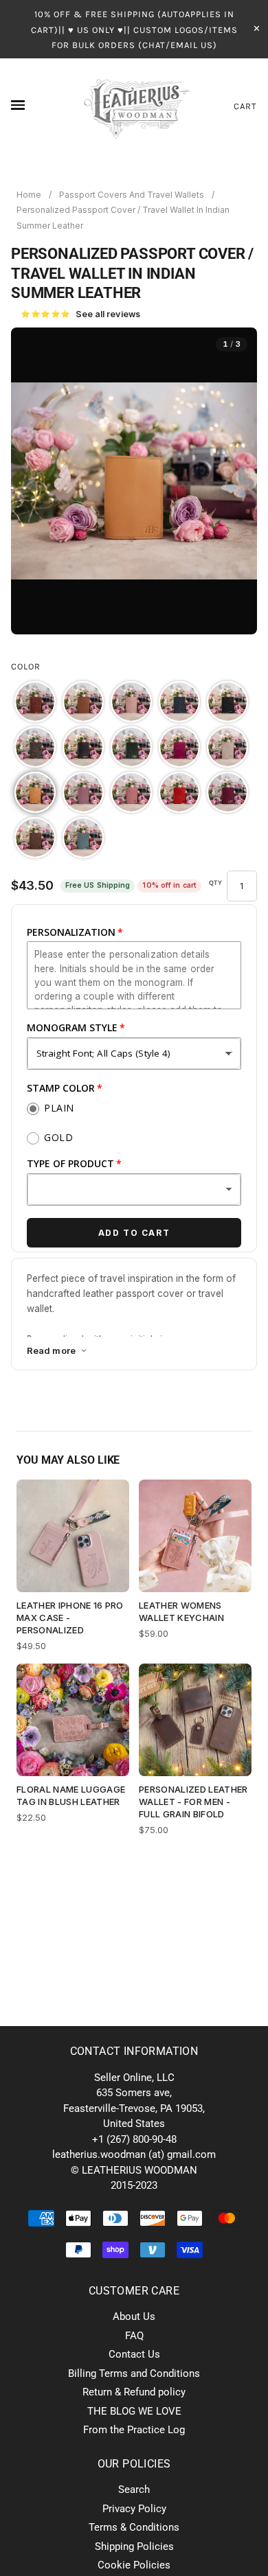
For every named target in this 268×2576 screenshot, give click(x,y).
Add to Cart (134, 1233)
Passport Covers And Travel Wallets (132, 195)
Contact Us (134, 2354)
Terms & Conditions (134, 2527)
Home (29, 195)
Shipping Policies (134, 2546)
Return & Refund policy (134, 2392)
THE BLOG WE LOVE (134, 2411)
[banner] (134, 106)
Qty (216, 883)
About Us (134, 2316)
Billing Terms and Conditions (134, 2373)
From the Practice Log (134, 2430)
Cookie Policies (134, 2565)
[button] (35, 702)
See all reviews (80, 314)
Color (26, 666)
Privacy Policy (134, 2509)
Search (134, 2489)
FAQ (134, 2336)
